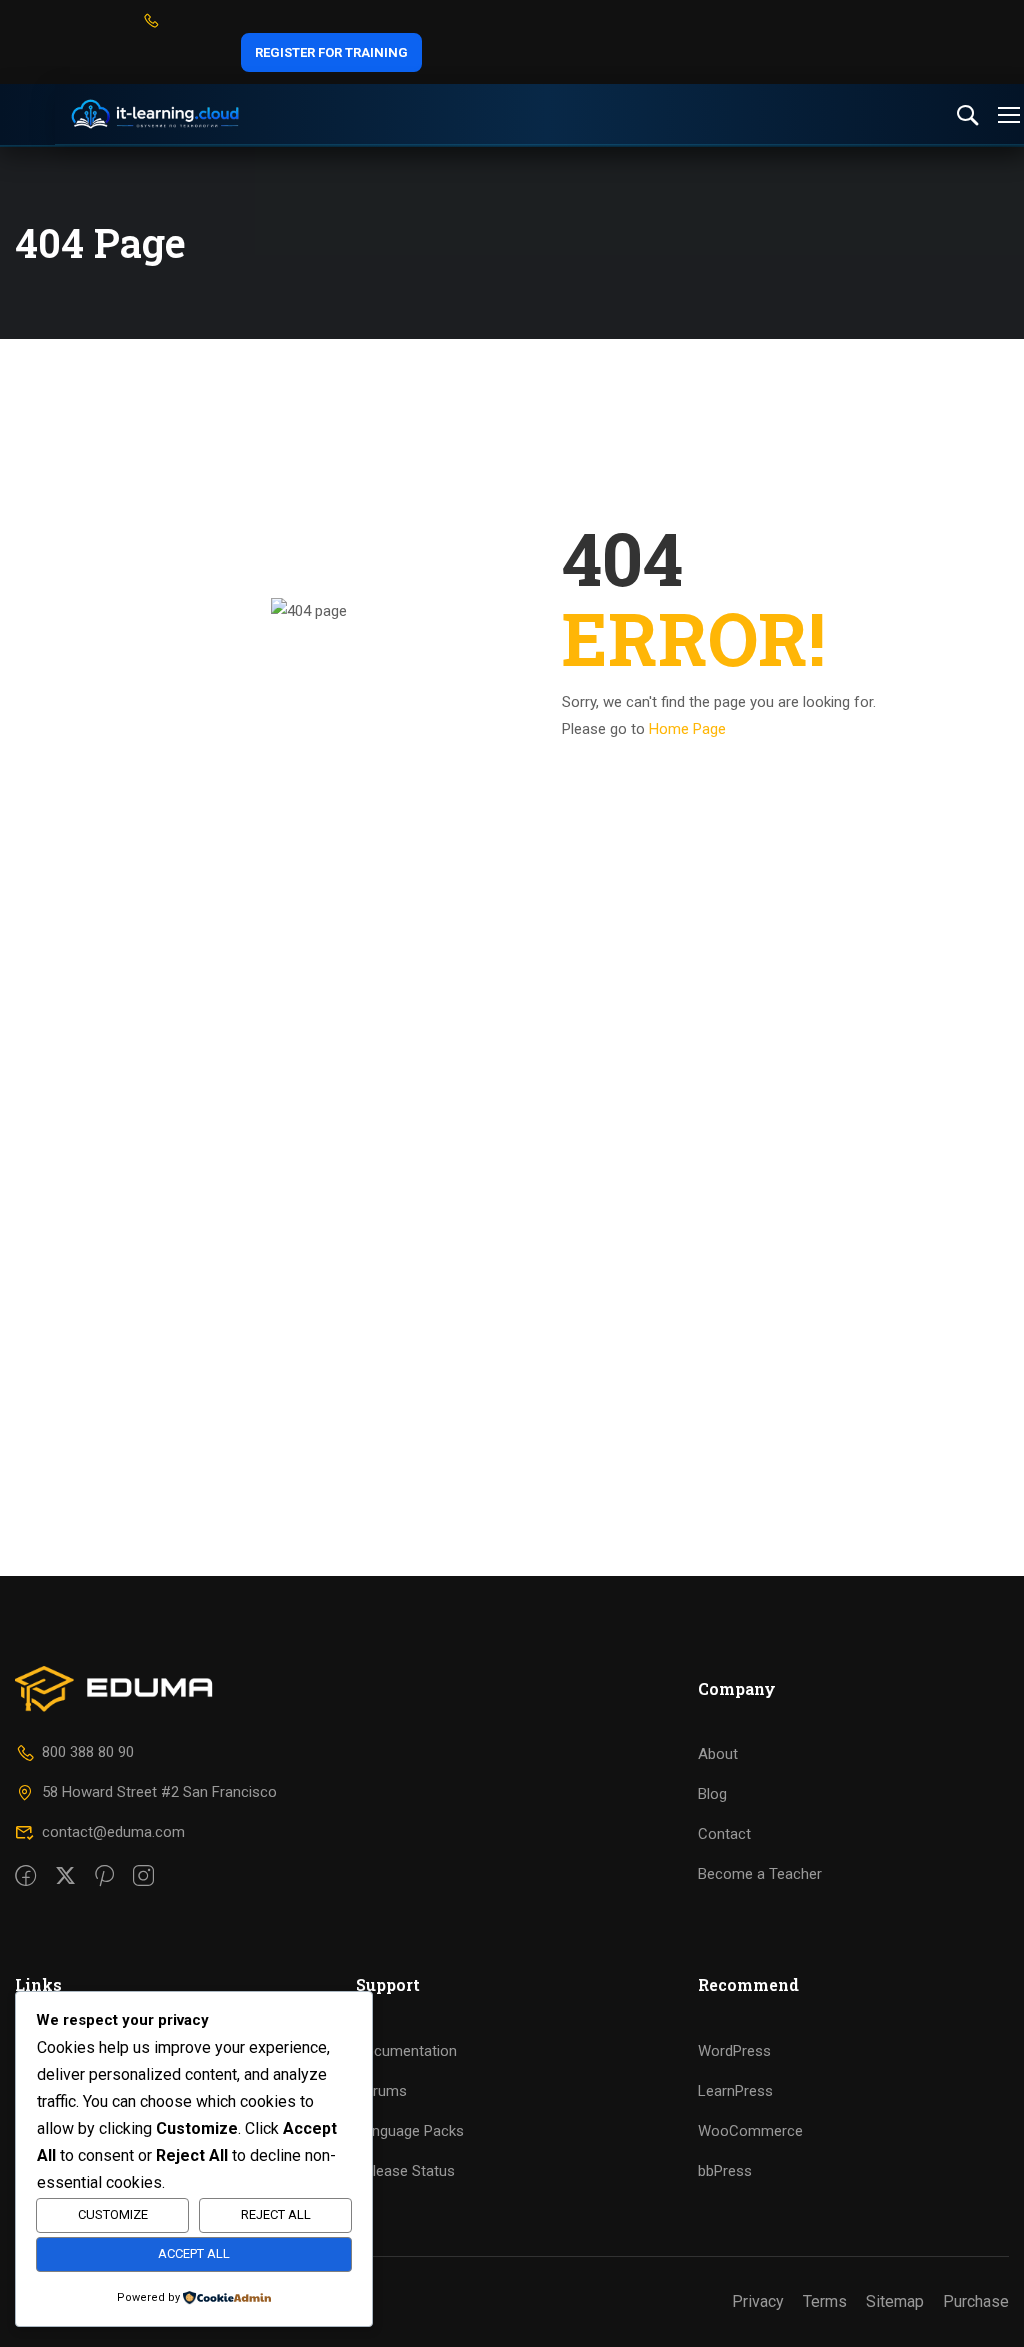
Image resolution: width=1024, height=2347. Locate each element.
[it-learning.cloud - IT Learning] (155, 114)
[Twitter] (65, 1877)
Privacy (758, 2301)
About (718, 1754)
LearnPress (735, 2091)
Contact (724, 1834)
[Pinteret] (104, 1877)
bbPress (725, 2171)
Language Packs (410, 2131)
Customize (113, 2214)
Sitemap (895, 2301)
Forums (381, 2091)
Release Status (405, 2171)
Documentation (406, 2051)
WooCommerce (750, 2131)
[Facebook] (25, 1877)
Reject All (276, 2214)
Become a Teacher (760, 1874)
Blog (712, 1794)
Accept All (194, 2253)
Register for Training (331, 52)
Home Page (687, 729)
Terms (825, 2301)
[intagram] (143, 1877)
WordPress (734, 2051)
